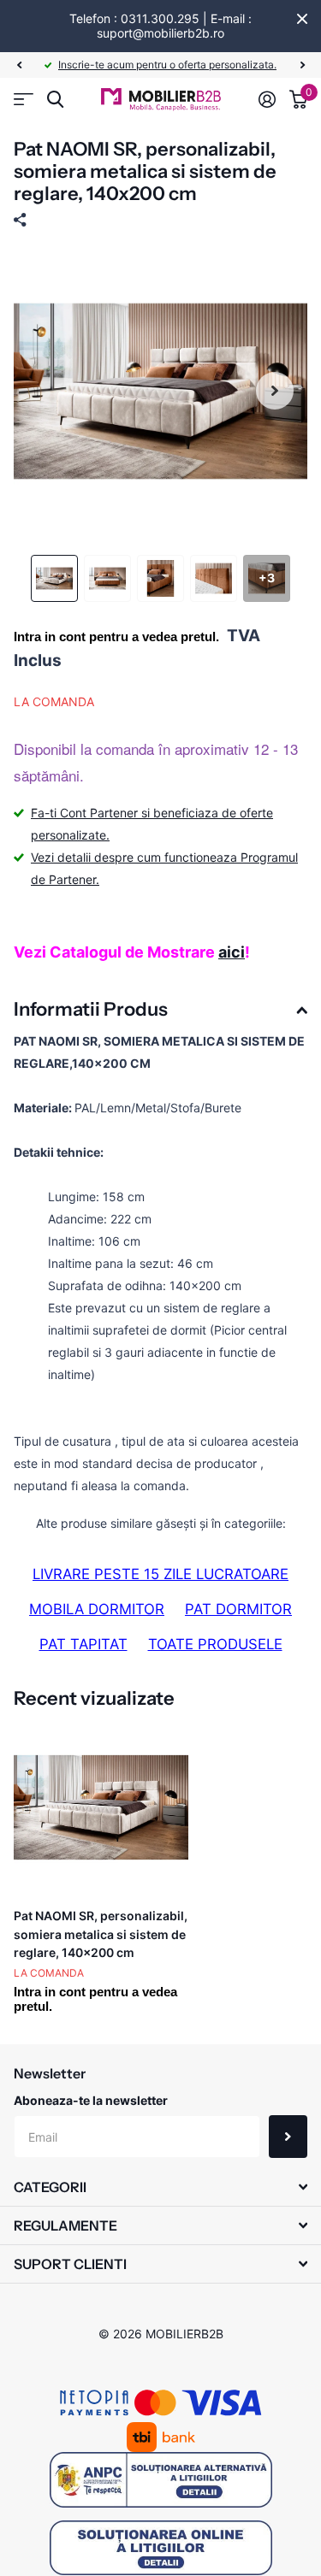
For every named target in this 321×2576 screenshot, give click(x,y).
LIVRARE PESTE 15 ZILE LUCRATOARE (160, 1574)
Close (302, 19)
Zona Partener (24, 100)
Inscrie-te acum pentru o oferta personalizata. (167, 65)
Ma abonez (288, 2137)
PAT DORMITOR (238, 1609)
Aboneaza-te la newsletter (91, 2100)
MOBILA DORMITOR (97, 1609)
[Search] (55, 100)
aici (232, 952)
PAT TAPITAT (83, 1644)
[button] (19, 65)
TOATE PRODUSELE (215, 1644)
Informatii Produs (91, 1009)
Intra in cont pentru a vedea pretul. (116, 637)
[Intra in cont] (267, 99)
